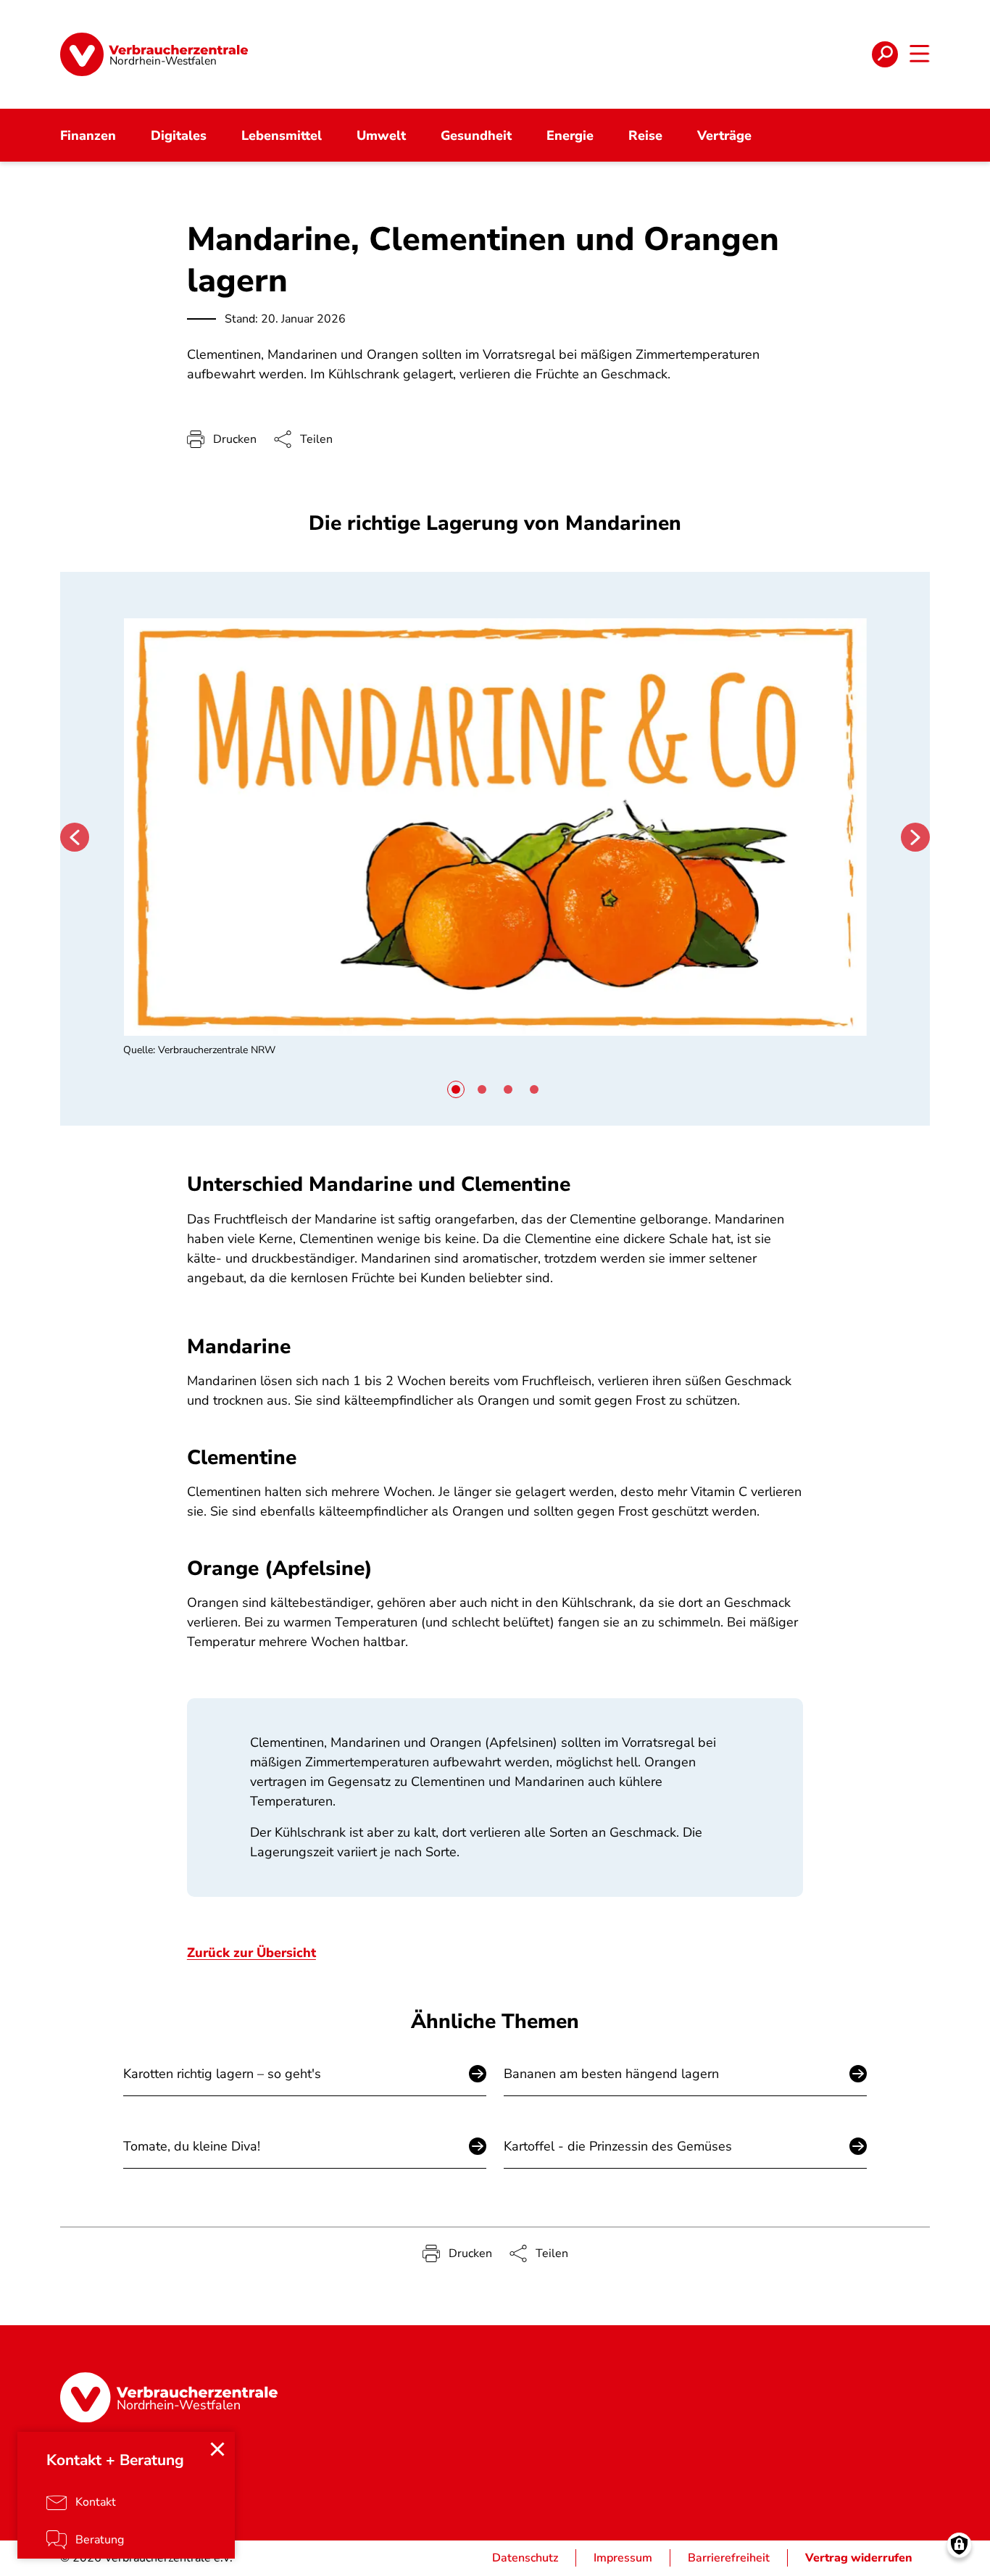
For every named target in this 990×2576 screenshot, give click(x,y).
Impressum (623, 2558)
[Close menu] (217, 2449)
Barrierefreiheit (729, 2558)
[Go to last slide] (75, 837)
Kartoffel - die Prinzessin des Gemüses (618, 2146)
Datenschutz (525, 2558)
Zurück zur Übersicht (251, 1953)
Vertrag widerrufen (859, 2558)
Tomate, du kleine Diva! (192, 2146)
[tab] (456, 1089)
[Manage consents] (959, 2545)
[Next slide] (915, 837)
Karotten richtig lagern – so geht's (222, 2074)
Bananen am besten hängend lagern (611, 2074)
